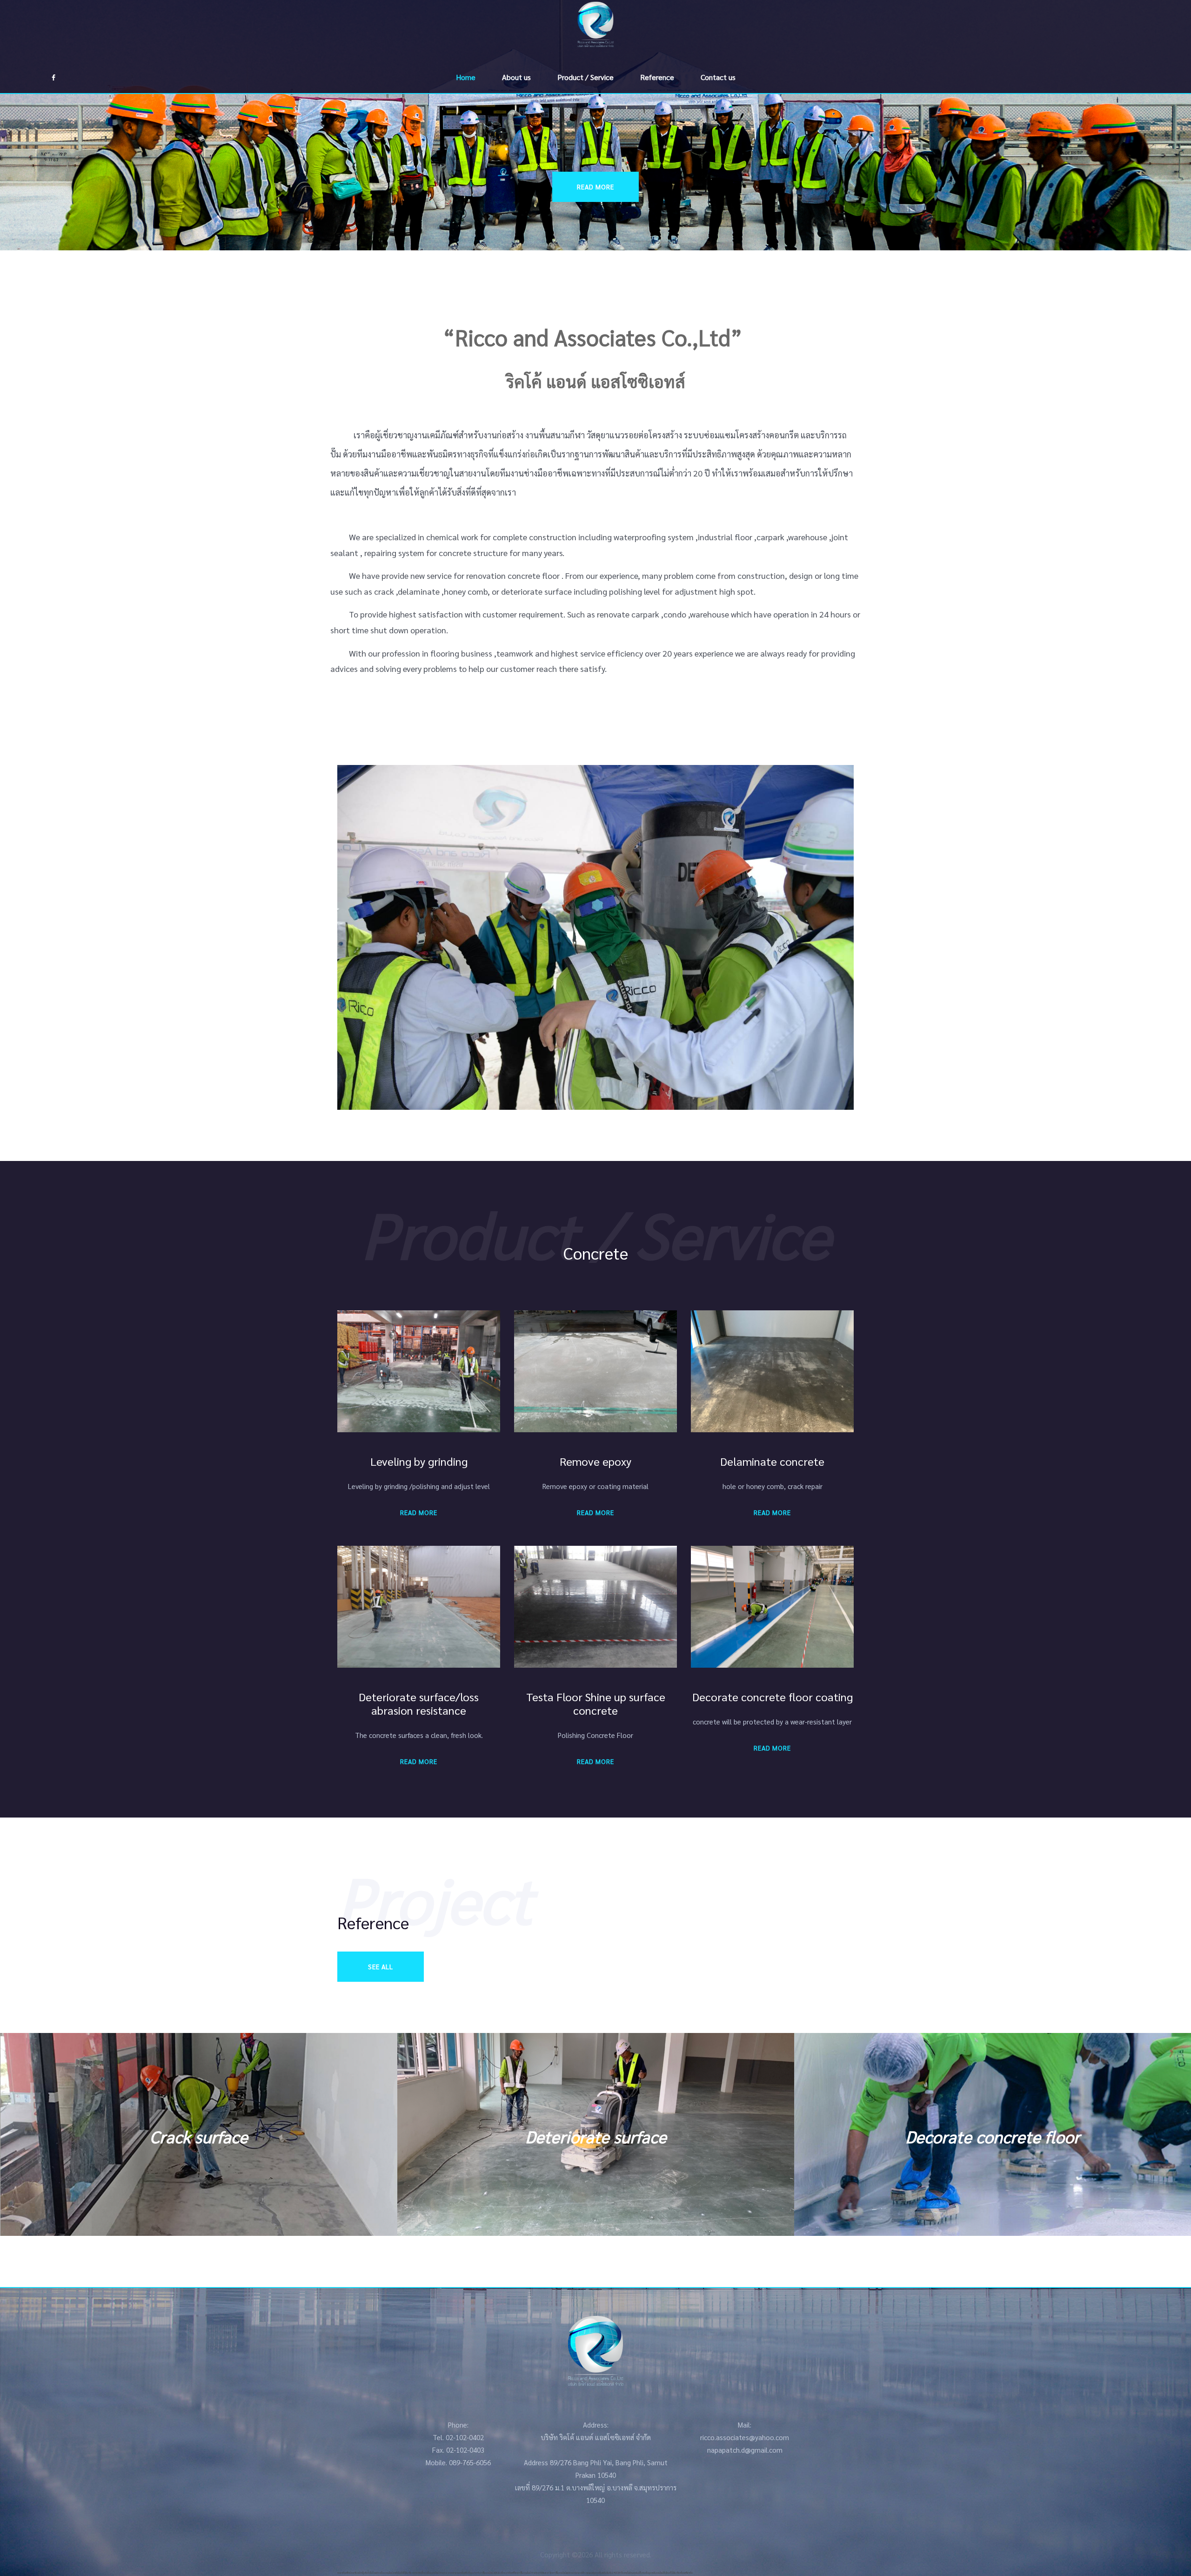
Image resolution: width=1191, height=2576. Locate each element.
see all (381, 1966)
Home (466, 77)
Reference (657, 77)
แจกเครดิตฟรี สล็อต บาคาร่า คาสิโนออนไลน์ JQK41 (478, 2573)
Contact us (718, 77)
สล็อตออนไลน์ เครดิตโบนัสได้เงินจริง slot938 (400, 2573)
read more (595, 187)
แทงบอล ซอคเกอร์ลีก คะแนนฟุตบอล (583, 2573)
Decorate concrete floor (596, 2136)
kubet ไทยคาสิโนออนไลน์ (555, 2573)
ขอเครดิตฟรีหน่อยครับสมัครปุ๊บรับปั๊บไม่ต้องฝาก (358, 2573)
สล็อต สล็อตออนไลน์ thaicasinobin (438, 2573)
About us (516, 77)
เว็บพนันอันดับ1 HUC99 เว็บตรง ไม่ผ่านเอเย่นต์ (619, 2573)
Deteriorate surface (199, 2136)
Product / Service (585, 77)
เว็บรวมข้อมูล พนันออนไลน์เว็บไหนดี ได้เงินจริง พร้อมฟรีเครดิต (666, 2573)
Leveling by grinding (993, 2136)
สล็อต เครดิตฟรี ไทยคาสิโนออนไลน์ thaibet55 (522, 2573)
